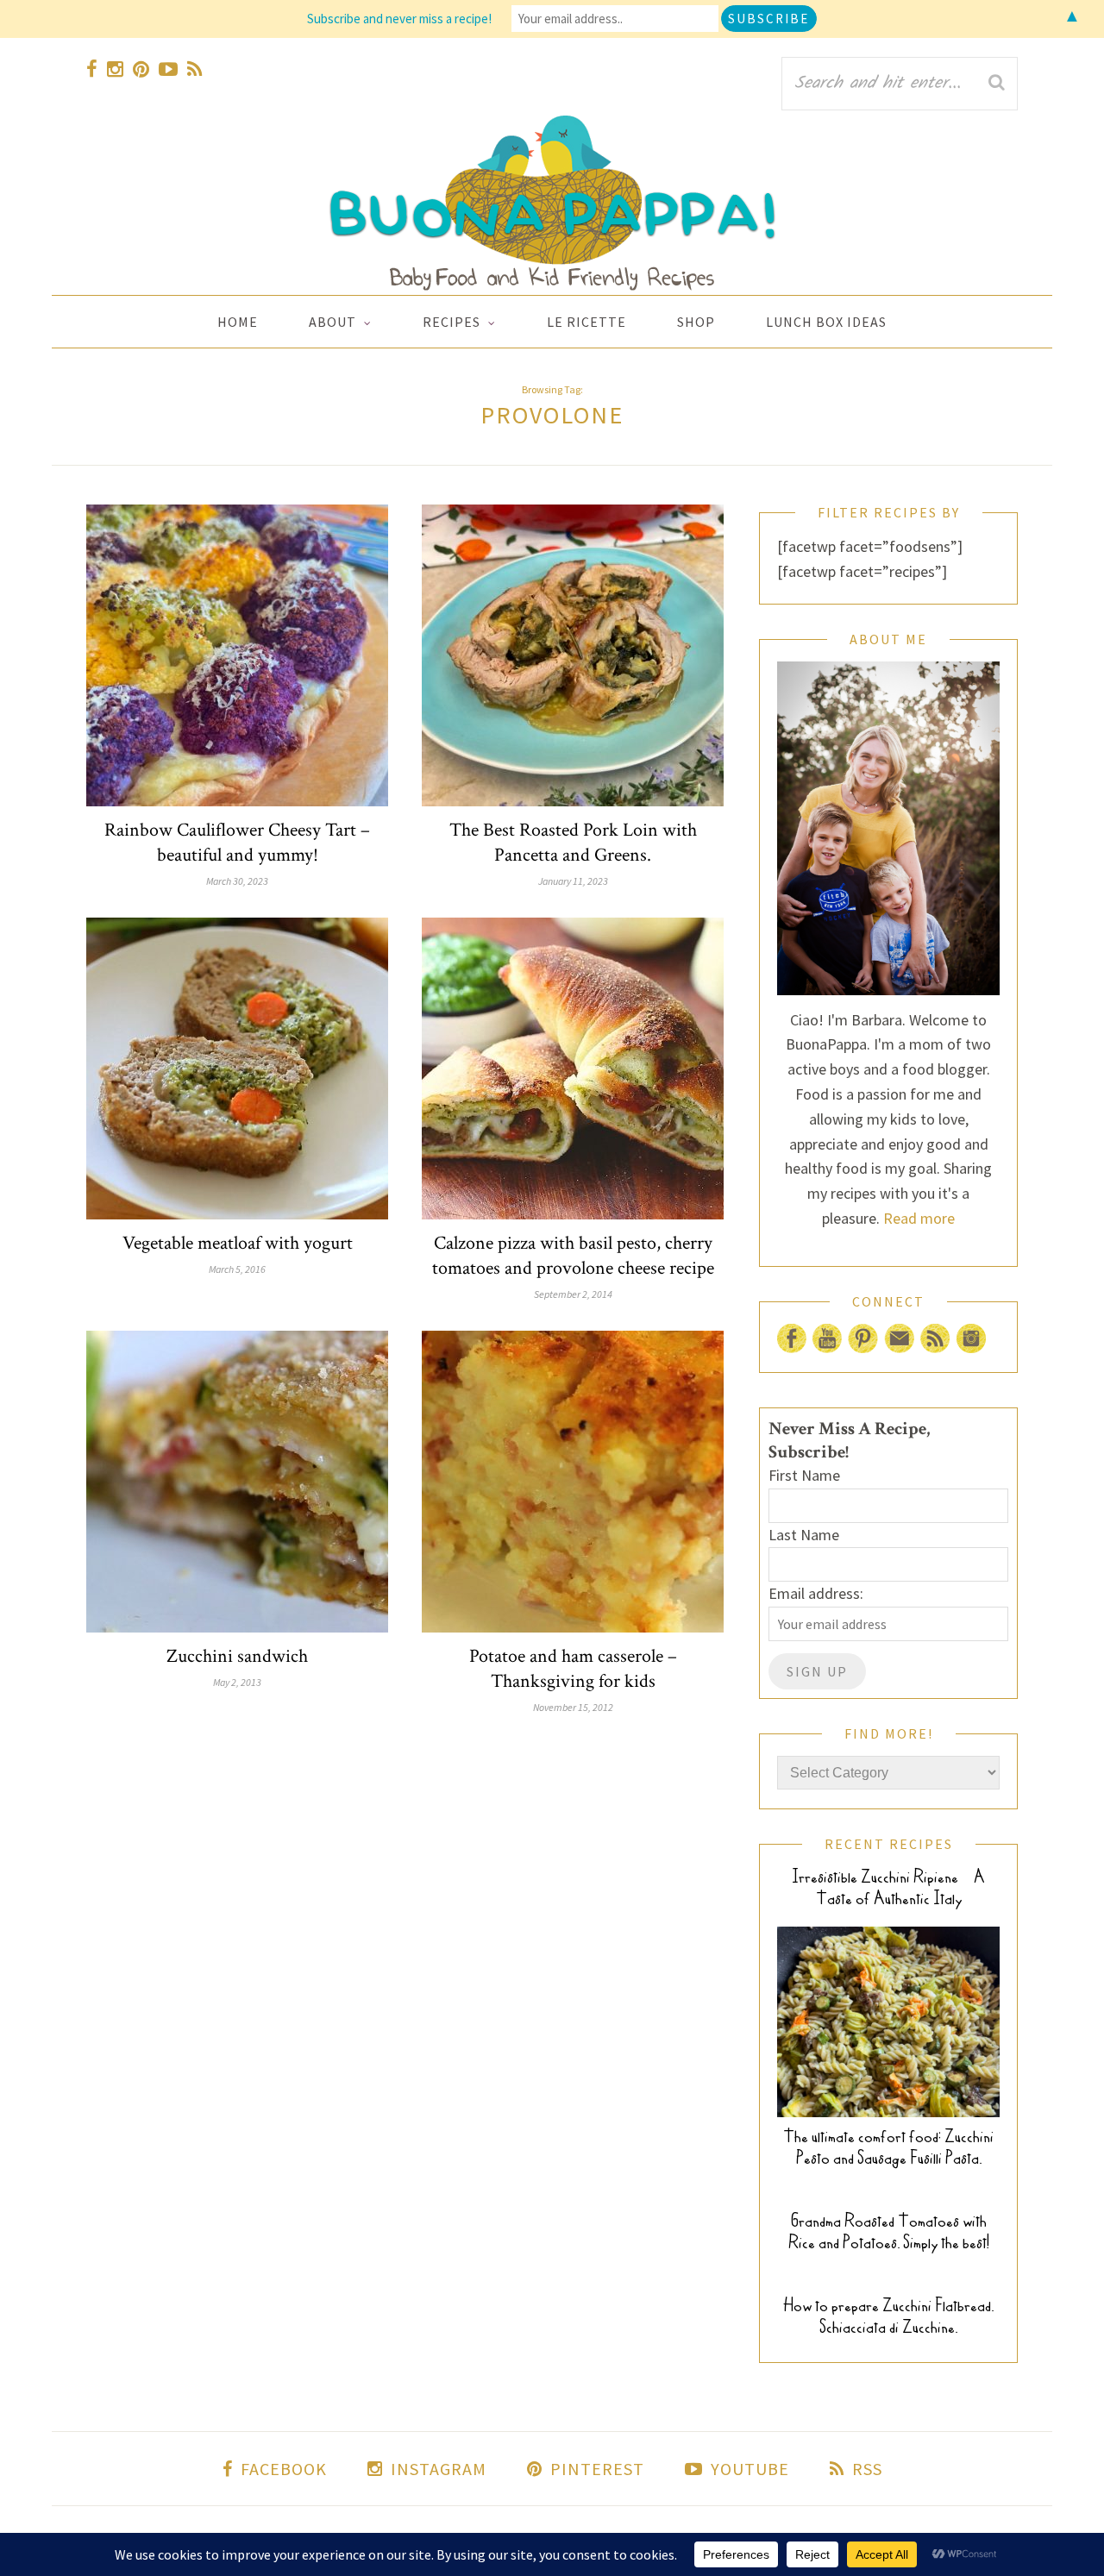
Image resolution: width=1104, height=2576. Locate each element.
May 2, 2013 (237, 1682)
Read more (919, 1218)
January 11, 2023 (573, 881)
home (238, 322)
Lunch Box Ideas (826, 322)
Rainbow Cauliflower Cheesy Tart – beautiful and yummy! (237, 843)
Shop (696, 322)
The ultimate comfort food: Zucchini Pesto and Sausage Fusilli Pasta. (888, 2147)
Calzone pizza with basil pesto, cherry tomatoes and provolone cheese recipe (573, 1256)
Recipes (452, 322)
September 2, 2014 (573, 1294)
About (332, 322)
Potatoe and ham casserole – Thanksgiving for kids (573, 1669)
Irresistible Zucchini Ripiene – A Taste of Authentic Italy (888, 1888)
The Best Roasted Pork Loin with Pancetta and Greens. (573, 843)
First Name (804, 1475)
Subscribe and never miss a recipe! (399, 19)
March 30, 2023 (237, 881)
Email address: (816, 1593)
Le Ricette (586, 322)
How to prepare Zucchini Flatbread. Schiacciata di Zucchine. (888, 2316)
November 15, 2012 (573, 1707)
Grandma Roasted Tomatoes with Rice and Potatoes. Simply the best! (889, 2232)
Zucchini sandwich (237, 1656)
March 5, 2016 (237, 1269)
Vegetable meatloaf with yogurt (238, 1243)
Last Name (804, 1535)
